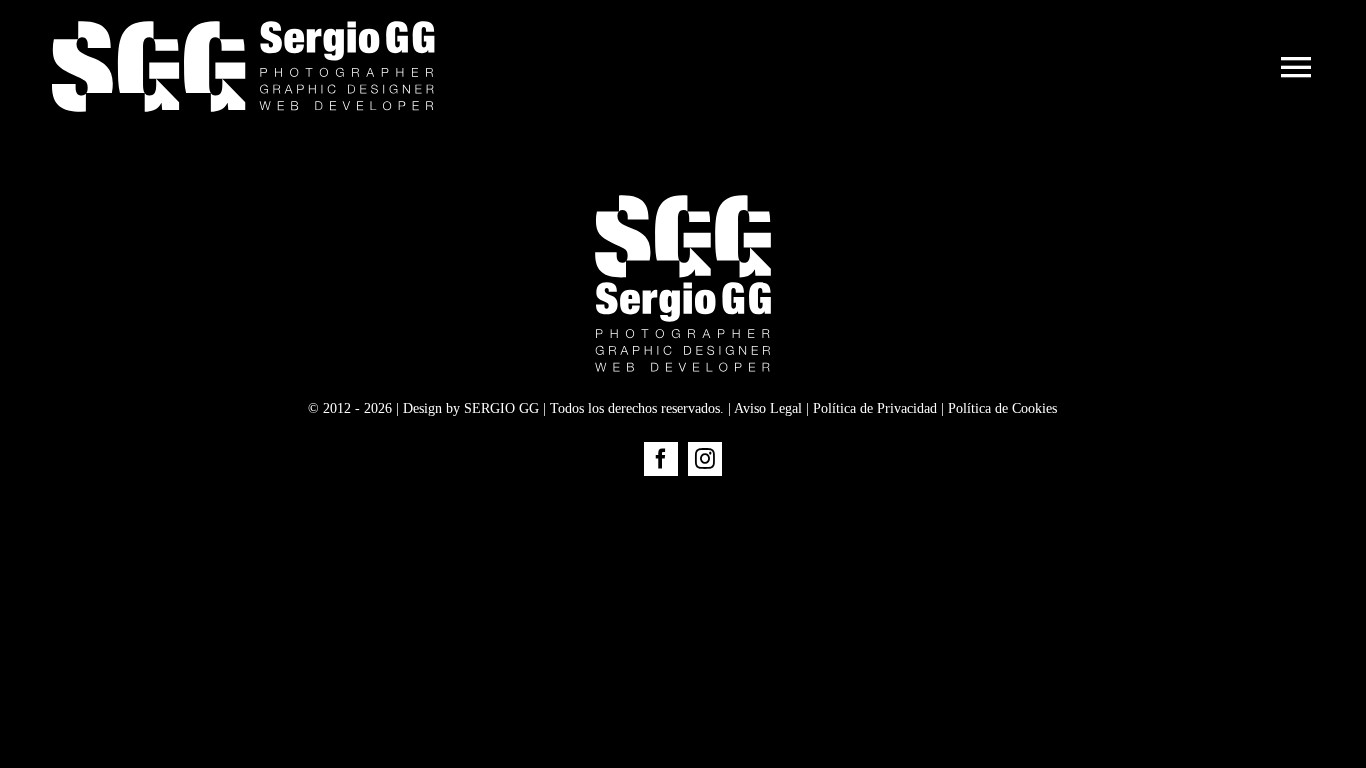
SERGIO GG (501, 408)
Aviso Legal (768, 408)
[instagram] (705, 459)
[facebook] (661, 459)
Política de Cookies (1002, 408)
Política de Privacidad (875, 408)
